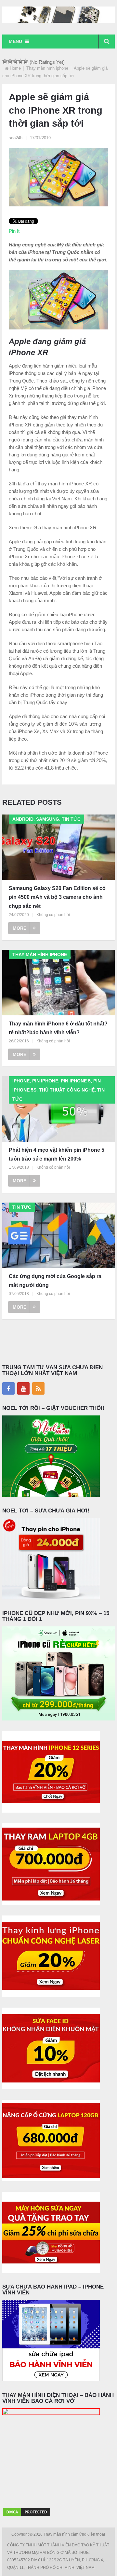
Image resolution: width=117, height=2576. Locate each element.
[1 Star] (5, 61)
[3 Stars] (15, 61)
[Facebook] (8, 1388)
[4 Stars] (20, 61)
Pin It (14, 231)
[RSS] (38, 1388)
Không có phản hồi (53, 915)
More (19, 928)
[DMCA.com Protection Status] (27, 2515)
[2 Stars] (10, 61)
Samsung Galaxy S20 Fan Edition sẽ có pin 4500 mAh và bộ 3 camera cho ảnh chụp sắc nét (57, 897)
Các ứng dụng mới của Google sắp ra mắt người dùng (55, 1281)
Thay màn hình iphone (47, 68)
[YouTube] (23, 1388)
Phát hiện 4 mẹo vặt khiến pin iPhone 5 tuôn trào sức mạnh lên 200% (57, 1154)
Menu (15, 41)
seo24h (16, 138)
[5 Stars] (26, 61)
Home (15, 68)
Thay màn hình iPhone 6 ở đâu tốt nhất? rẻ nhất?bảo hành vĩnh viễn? (58, 1028)
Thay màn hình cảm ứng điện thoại (75, 2534)
